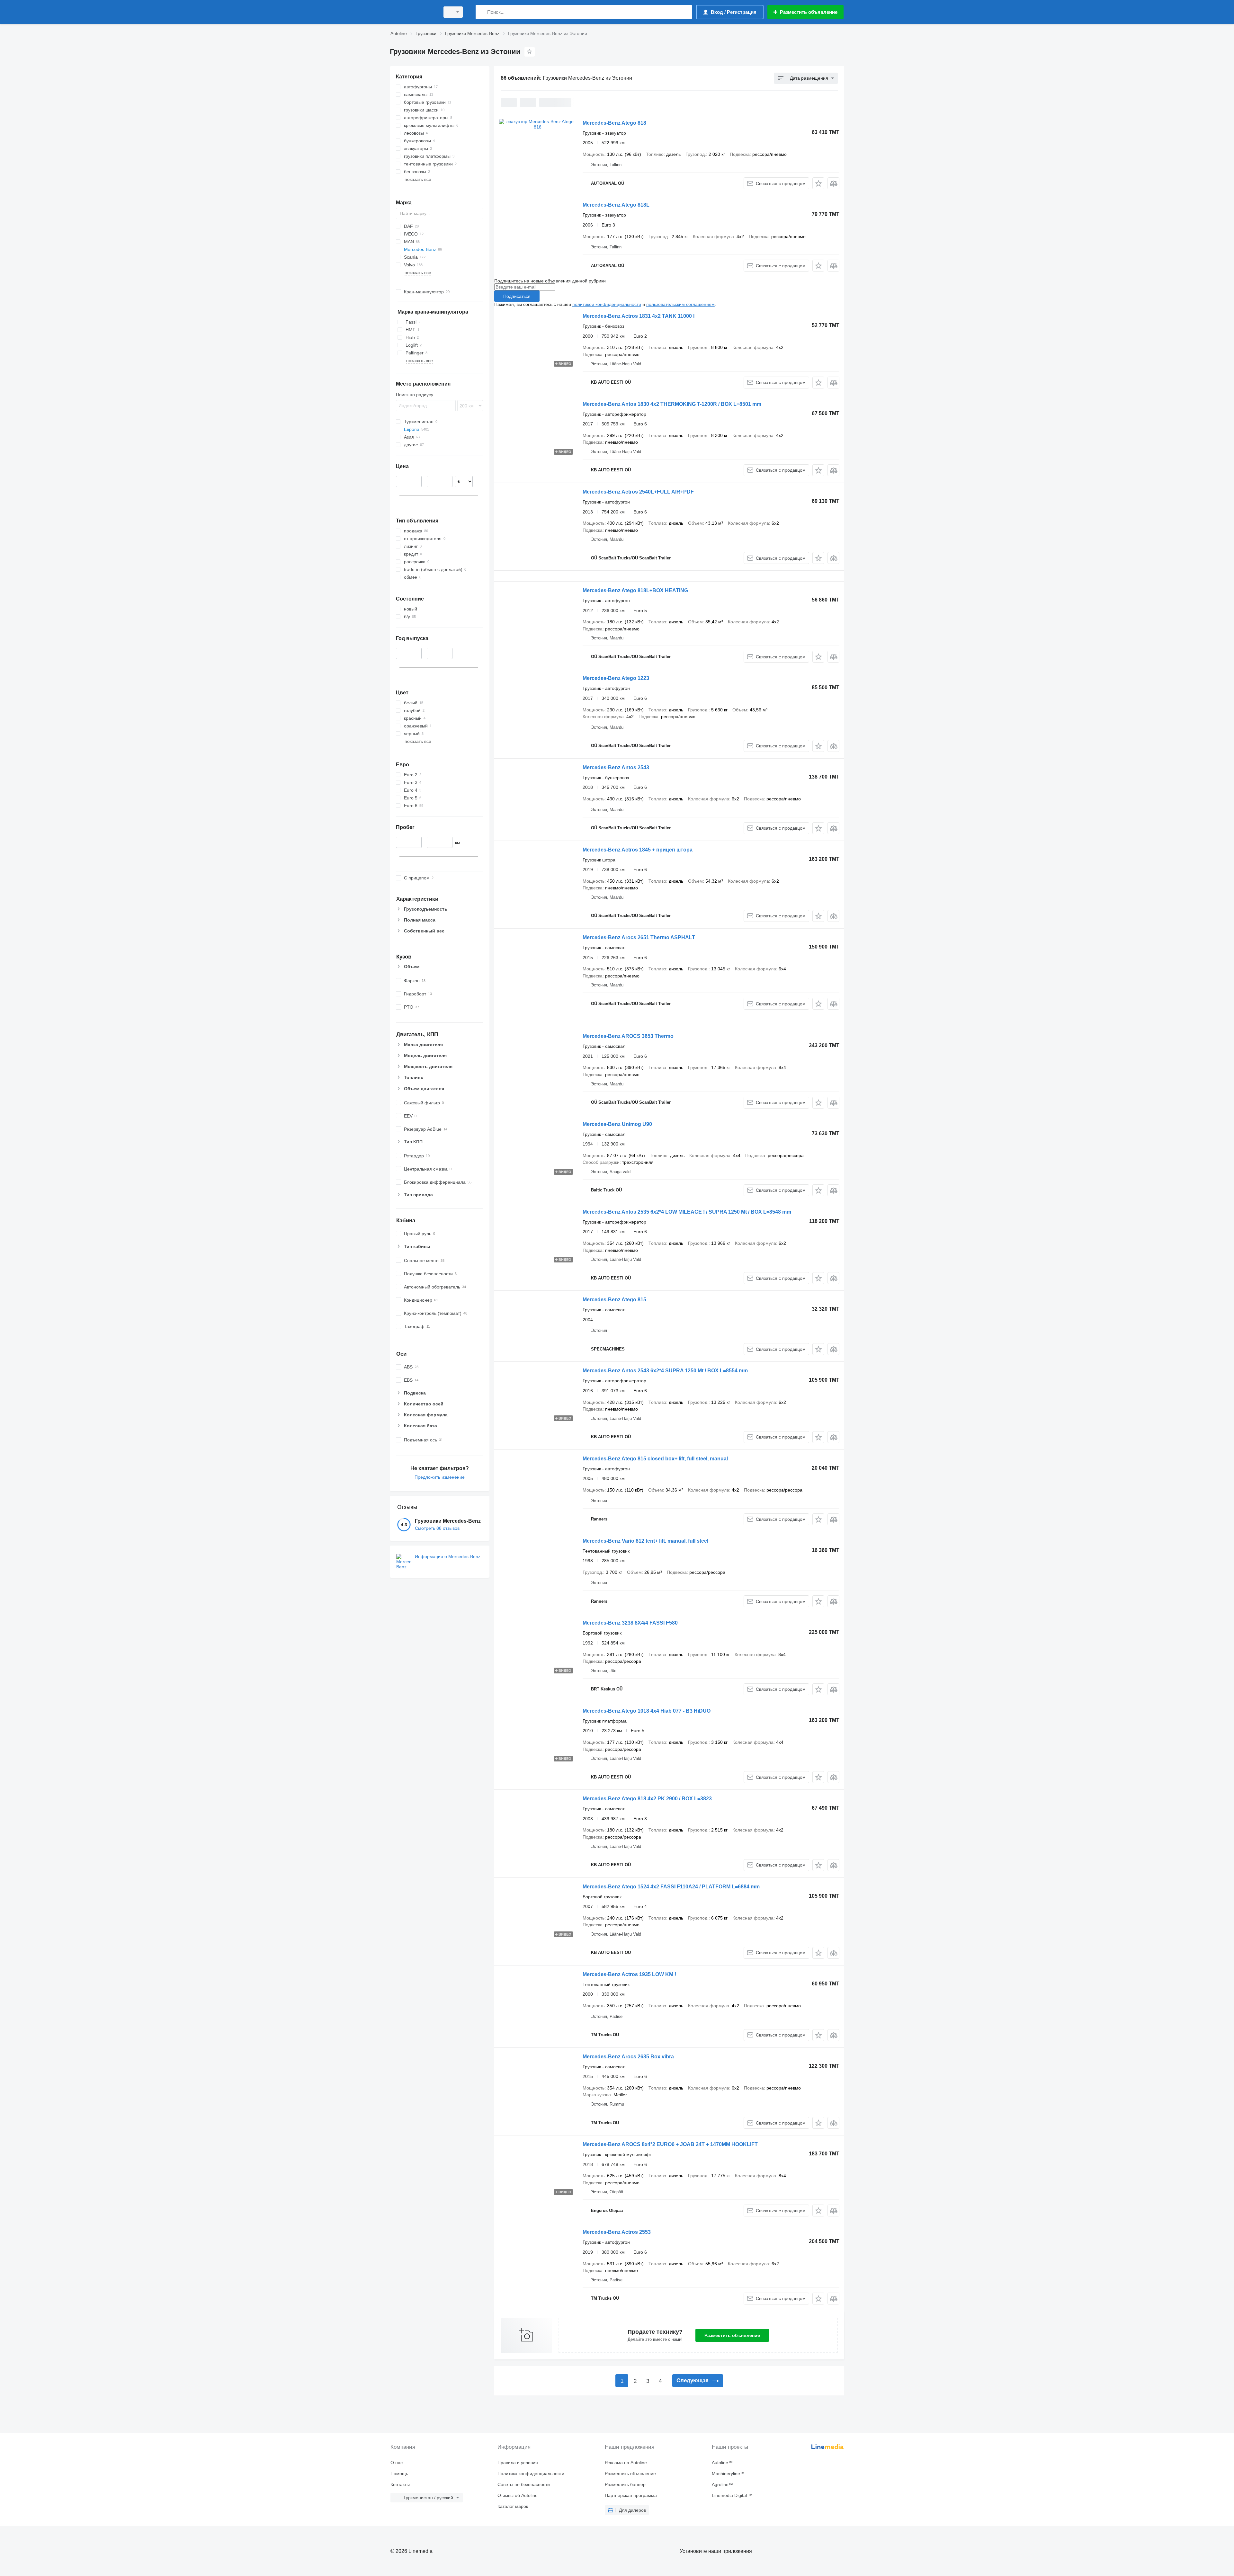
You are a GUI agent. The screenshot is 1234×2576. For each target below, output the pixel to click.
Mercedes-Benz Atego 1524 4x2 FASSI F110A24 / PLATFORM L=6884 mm (671, 1887)
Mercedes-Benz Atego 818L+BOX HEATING (635, 590)
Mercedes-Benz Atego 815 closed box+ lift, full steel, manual (655, 1459)
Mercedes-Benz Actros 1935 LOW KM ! (629, 1974)
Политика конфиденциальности (531, 2473)
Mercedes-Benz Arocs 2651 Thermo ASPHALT (639, 937)
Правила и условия (518, 2463)
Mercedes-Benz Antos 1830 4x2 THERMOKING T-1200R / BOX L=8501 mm (672, 404)
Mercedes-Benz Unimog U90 (617, 1124)
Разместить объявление (732, 2335)
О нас (397, 2463)
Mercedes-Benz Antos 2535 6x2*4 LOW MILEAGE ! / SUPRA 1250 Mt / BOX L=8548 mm (687, 1212)
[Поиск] (482, 12)
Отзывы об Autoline (518, 2495)
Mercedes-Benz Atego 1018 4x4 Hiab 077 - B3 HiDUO (647, 1711)
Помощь (399, 2473)
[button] (818, 183)
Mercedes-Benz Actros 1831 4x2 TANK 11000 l (639, 316)
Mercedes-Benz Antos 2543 (616, 767)
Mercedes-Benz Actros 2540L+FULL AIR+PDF (638, 492)
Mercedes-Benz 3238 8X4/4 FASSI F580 (630, 1623)
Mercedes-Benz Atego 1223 (616, 678)
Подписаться (517, 296)
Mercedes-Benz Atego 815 (614, 1300)
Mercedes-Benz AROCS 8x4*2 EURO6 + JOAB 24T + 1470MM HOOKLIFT (670, 2144)
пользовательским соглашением (680, 304)
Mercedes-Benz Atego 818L (616, 205)
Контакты (400, 2484)
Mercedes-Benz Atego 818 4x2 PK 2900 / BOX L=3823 (647, 1799)
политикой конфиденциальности (607, 304)
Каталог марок (513, 2506)
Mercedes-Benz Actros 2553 (617, 2232)
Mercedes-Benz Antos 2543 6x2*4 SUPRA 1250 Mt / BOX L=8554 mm (665, 1371)
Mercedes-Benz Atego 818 (614, 123)
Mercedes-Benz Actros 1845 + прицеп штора (638, 850)
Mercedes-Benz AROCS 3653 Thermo (628, 1036)
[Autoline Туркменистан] (413, 12)
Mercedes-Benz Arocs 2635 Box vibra (628, 2057)
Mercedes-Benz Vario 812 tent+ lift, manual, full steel (645, 1541)
